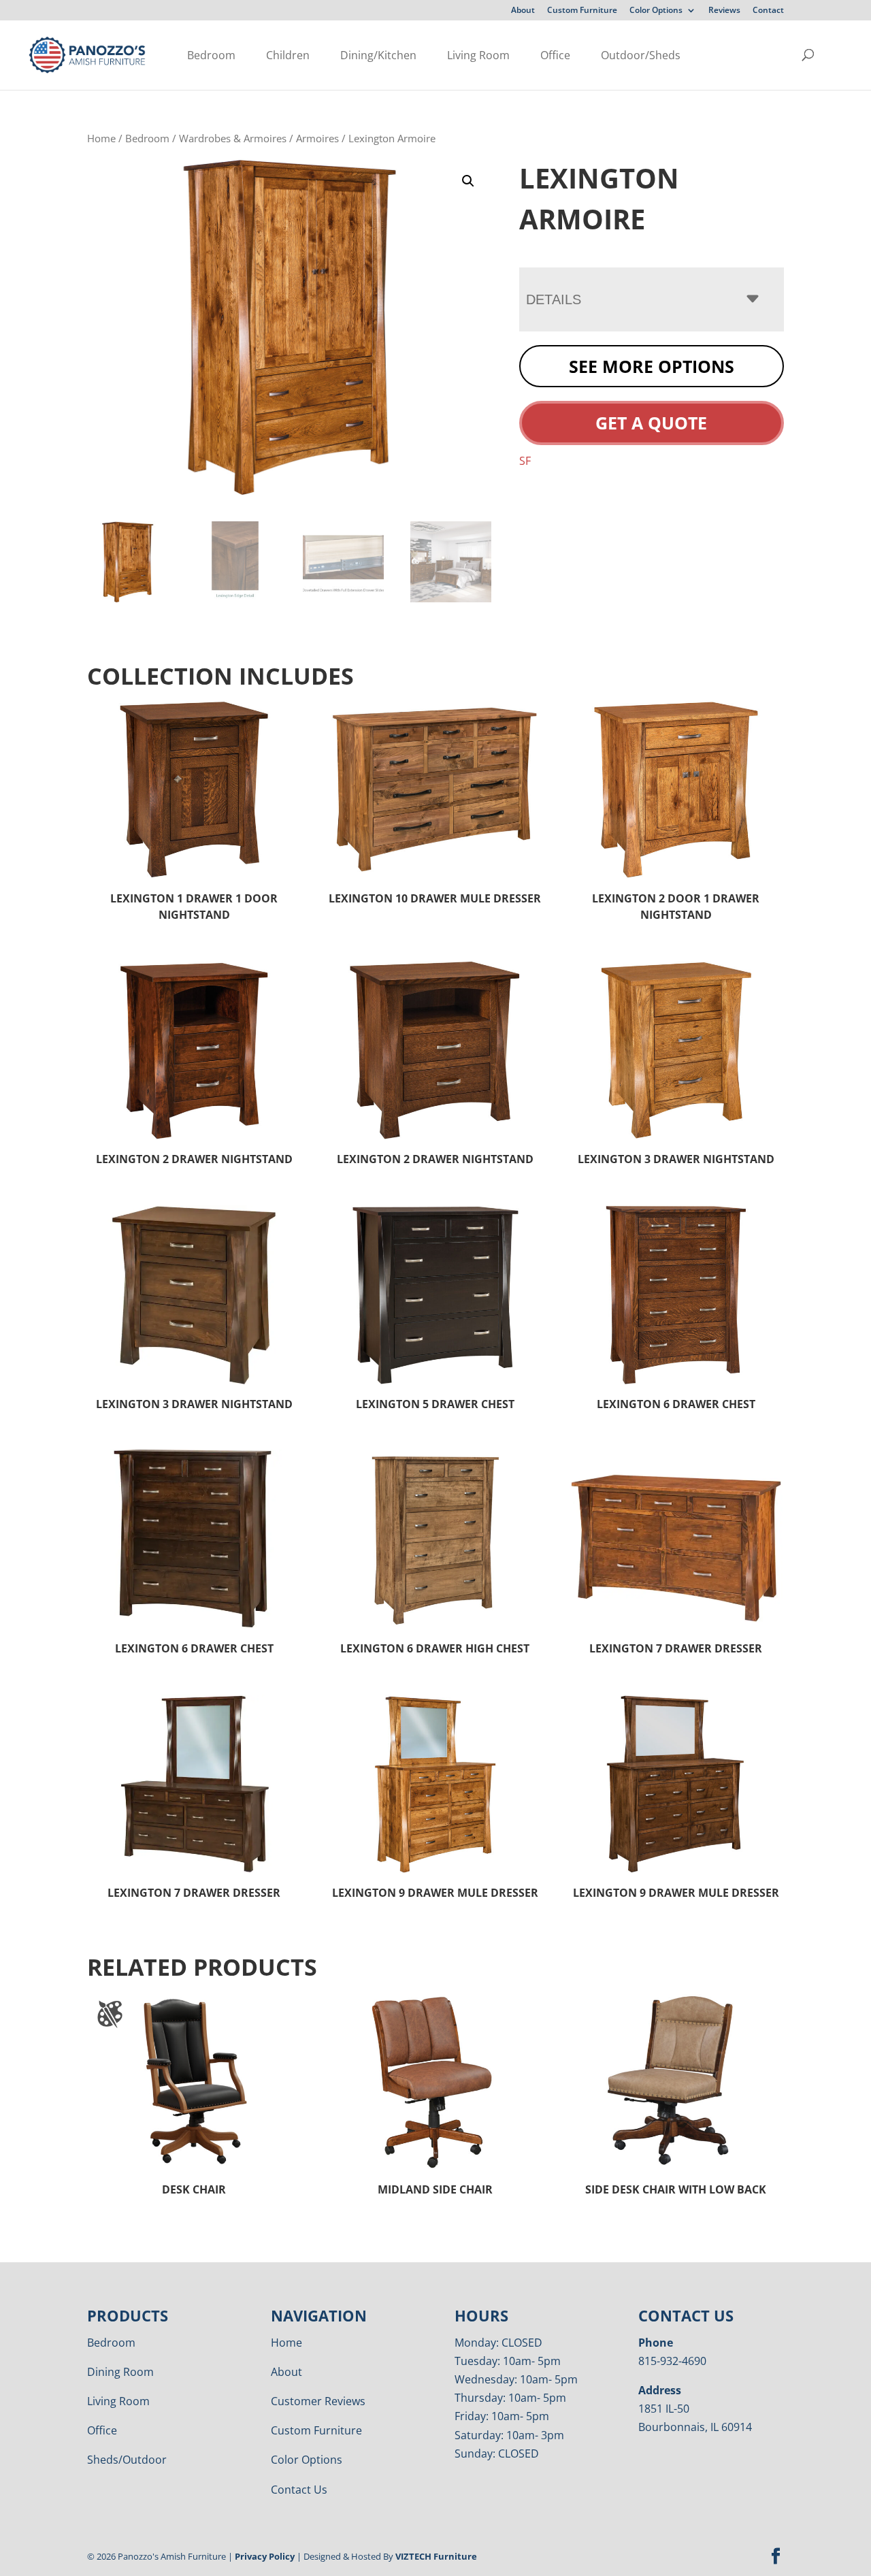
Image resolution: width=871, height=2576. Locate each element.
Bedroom (211, 55)
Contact (768, 11)
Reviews (724, 11)
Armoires (317, 138)
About (523, 11)
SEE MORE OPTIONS (652, 366)
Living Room (478, 55)
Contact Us (299, 2490)
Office (555, 55)
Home (101, 138)
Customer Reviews (318, 2401)
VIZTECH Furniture (436, 2556)
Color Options (656, 11)
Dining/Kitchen (378, 55)
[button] (468, 181)
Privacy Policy (265, 2556)
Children (288, 55)
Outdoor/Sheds (641, 55)
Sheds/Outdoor (127, 2460)
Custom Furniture (582, 11)
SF (525, 461)
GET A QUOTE (651, 423)
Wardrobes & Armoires (233, 138)
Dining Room (120, 2372)
